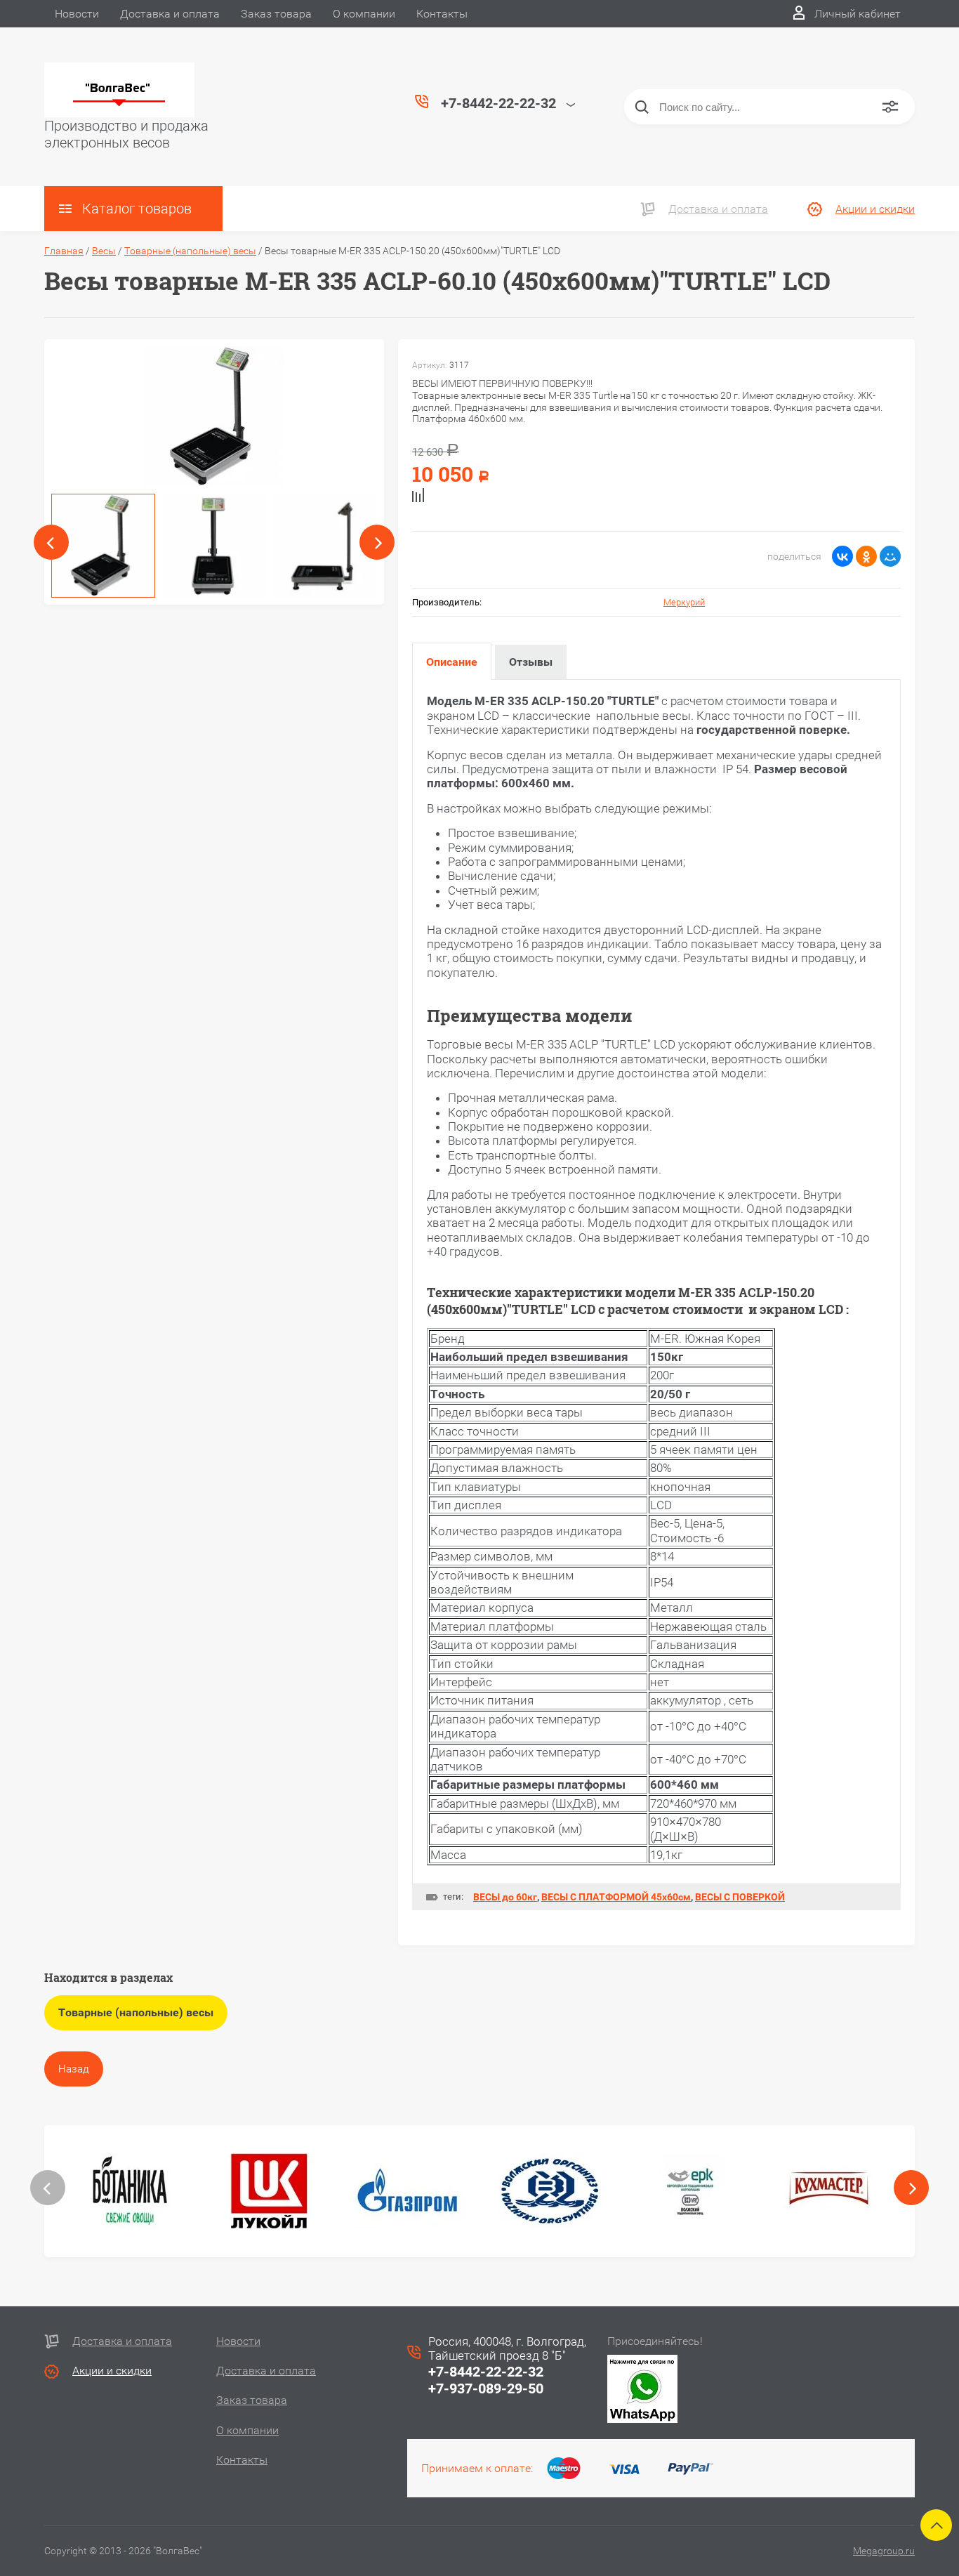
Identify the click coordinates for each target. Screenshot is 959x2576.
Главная (64, 251)
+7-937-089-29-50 (486, 2388)
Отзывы (531, 662)
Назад (74, 2069)
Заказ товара (276, 14)
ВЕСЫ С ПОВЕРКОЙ (740, 1897)
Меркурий (684, 602)
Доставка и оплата (170, 14)
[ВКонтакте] (842, 556)
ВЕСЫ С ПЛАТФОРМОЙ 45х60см (616, 1897)
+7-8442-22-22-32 (486, 2372)
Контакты (442, 14)
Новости (77, 14)
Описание (452, 662)
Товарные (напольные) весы (190, 251)
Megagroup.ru (884, 2551)
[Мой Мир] (890, 556)
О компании (364, 14)
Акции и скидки (875, 209)
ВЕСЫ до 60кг (505, 1897)
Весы (104, 251)
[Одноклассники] (866, 556)
